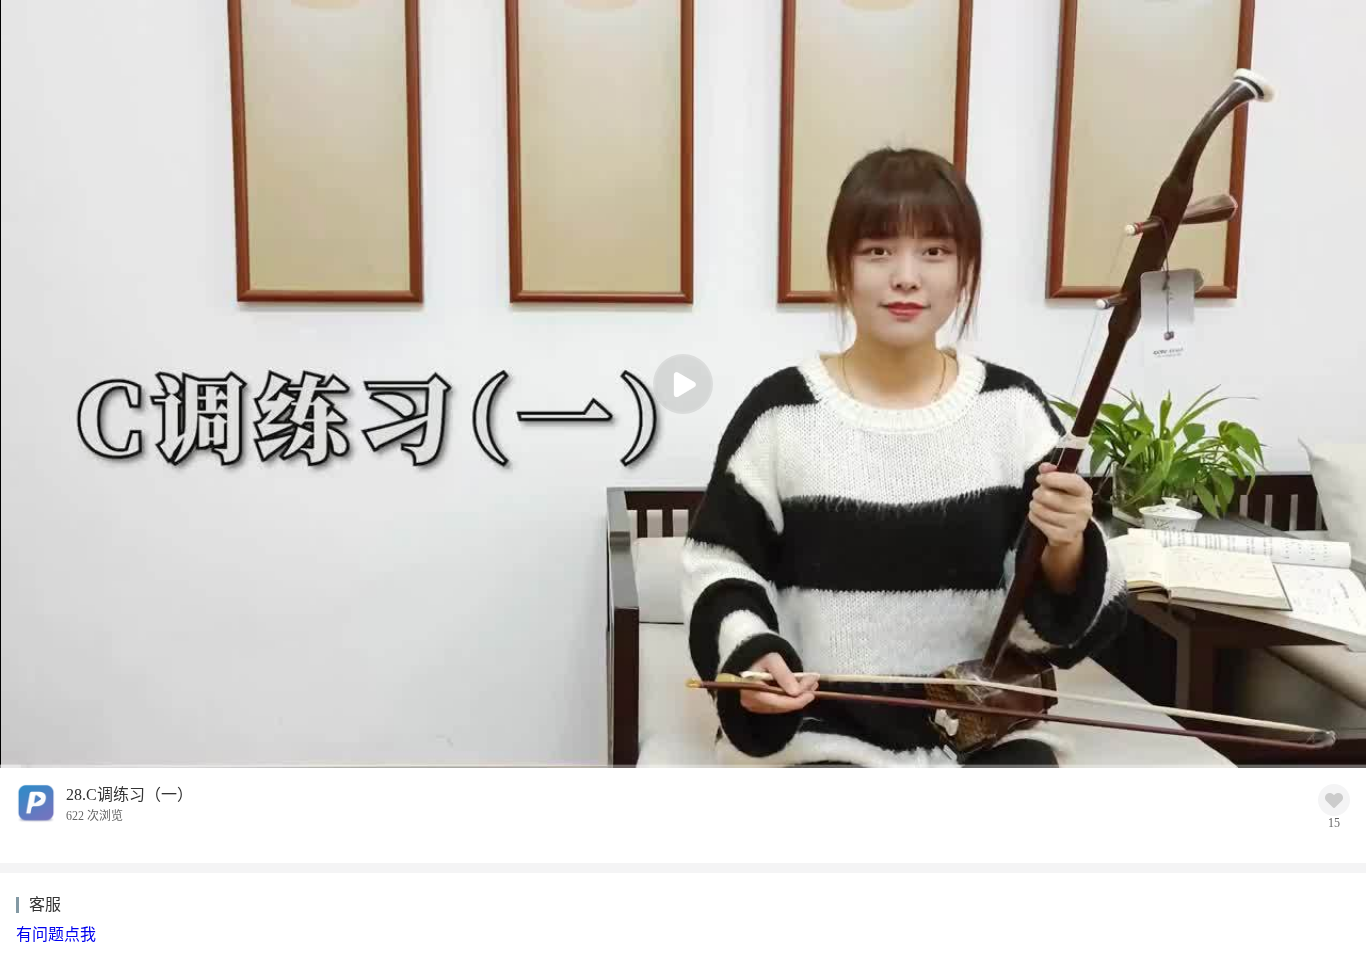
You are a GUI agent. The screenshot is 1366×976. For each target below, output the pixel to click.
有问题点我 (56, 934)
